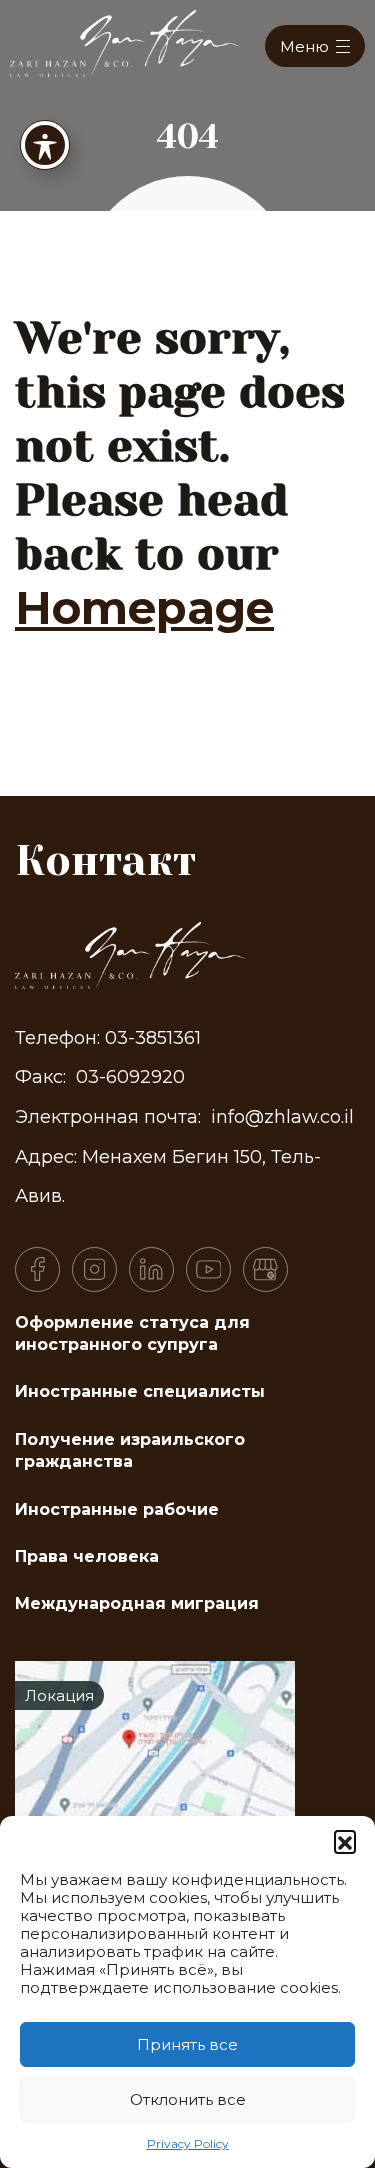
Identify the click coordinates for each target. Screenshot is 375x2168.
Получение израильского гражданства (130, 1450)
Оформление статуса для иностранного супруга (132, 1333)
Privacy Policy (188, 2143)
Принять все (187, 2044)
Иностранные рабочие (117, 1509)
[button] (345, 1841)
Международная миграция (137, 1603)
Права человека (87, 1556)
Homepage (144, 607)
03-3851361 (153, 1038)
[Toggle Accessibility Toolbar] (45, 145)
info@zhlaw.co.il (282, 1117)
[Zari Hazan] (125, 41)
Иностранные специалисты (140, 1391)
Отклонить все (188, 2099)
